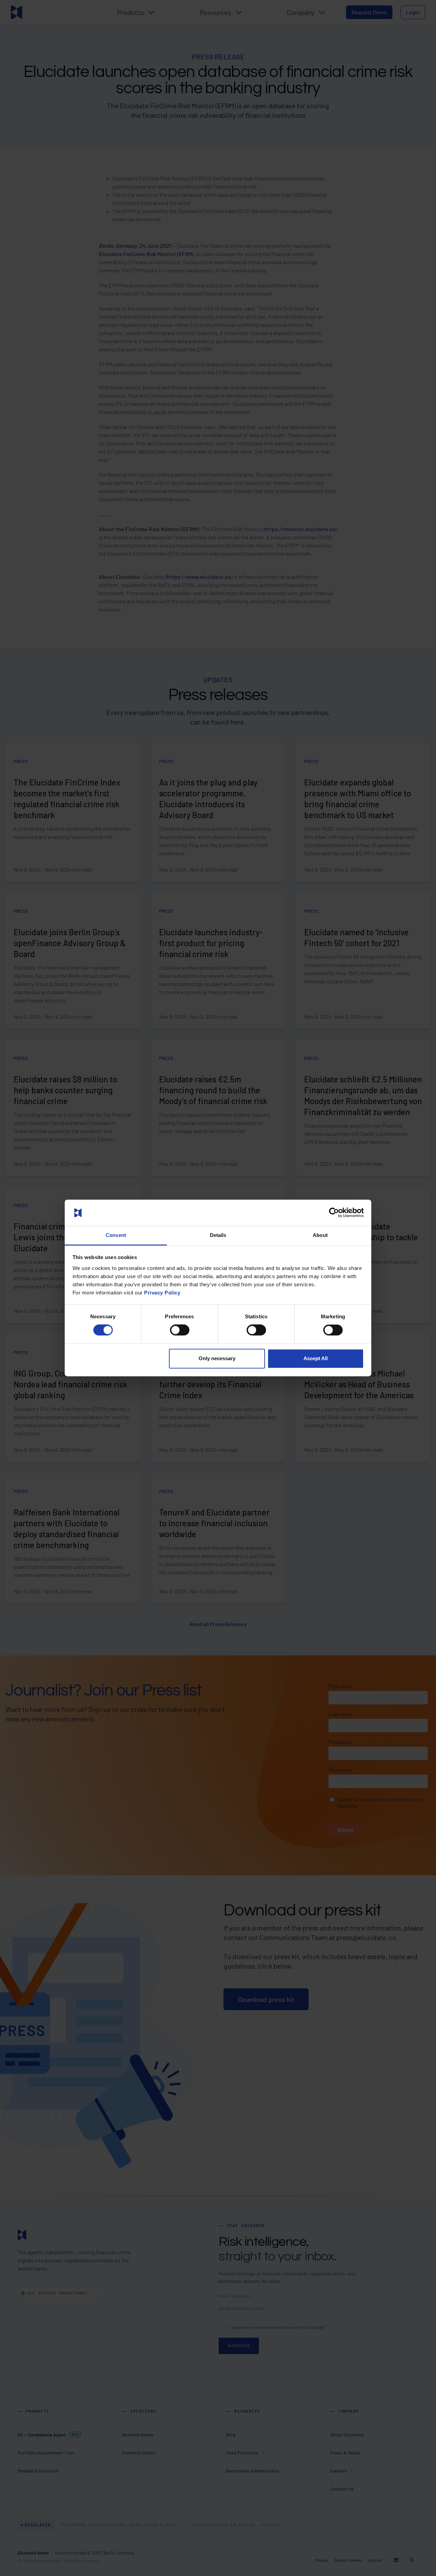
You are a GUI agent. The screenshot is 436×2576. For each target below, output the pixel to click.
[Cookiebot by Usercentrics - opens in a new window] (334, 1213)
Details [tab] (218, 1235)
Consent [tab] (116, 1235)
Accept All (316, 1358)
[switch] (180, 1330)
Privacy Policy (162, 1293)
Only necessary (217, 1358)
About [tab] (320, 1235)
